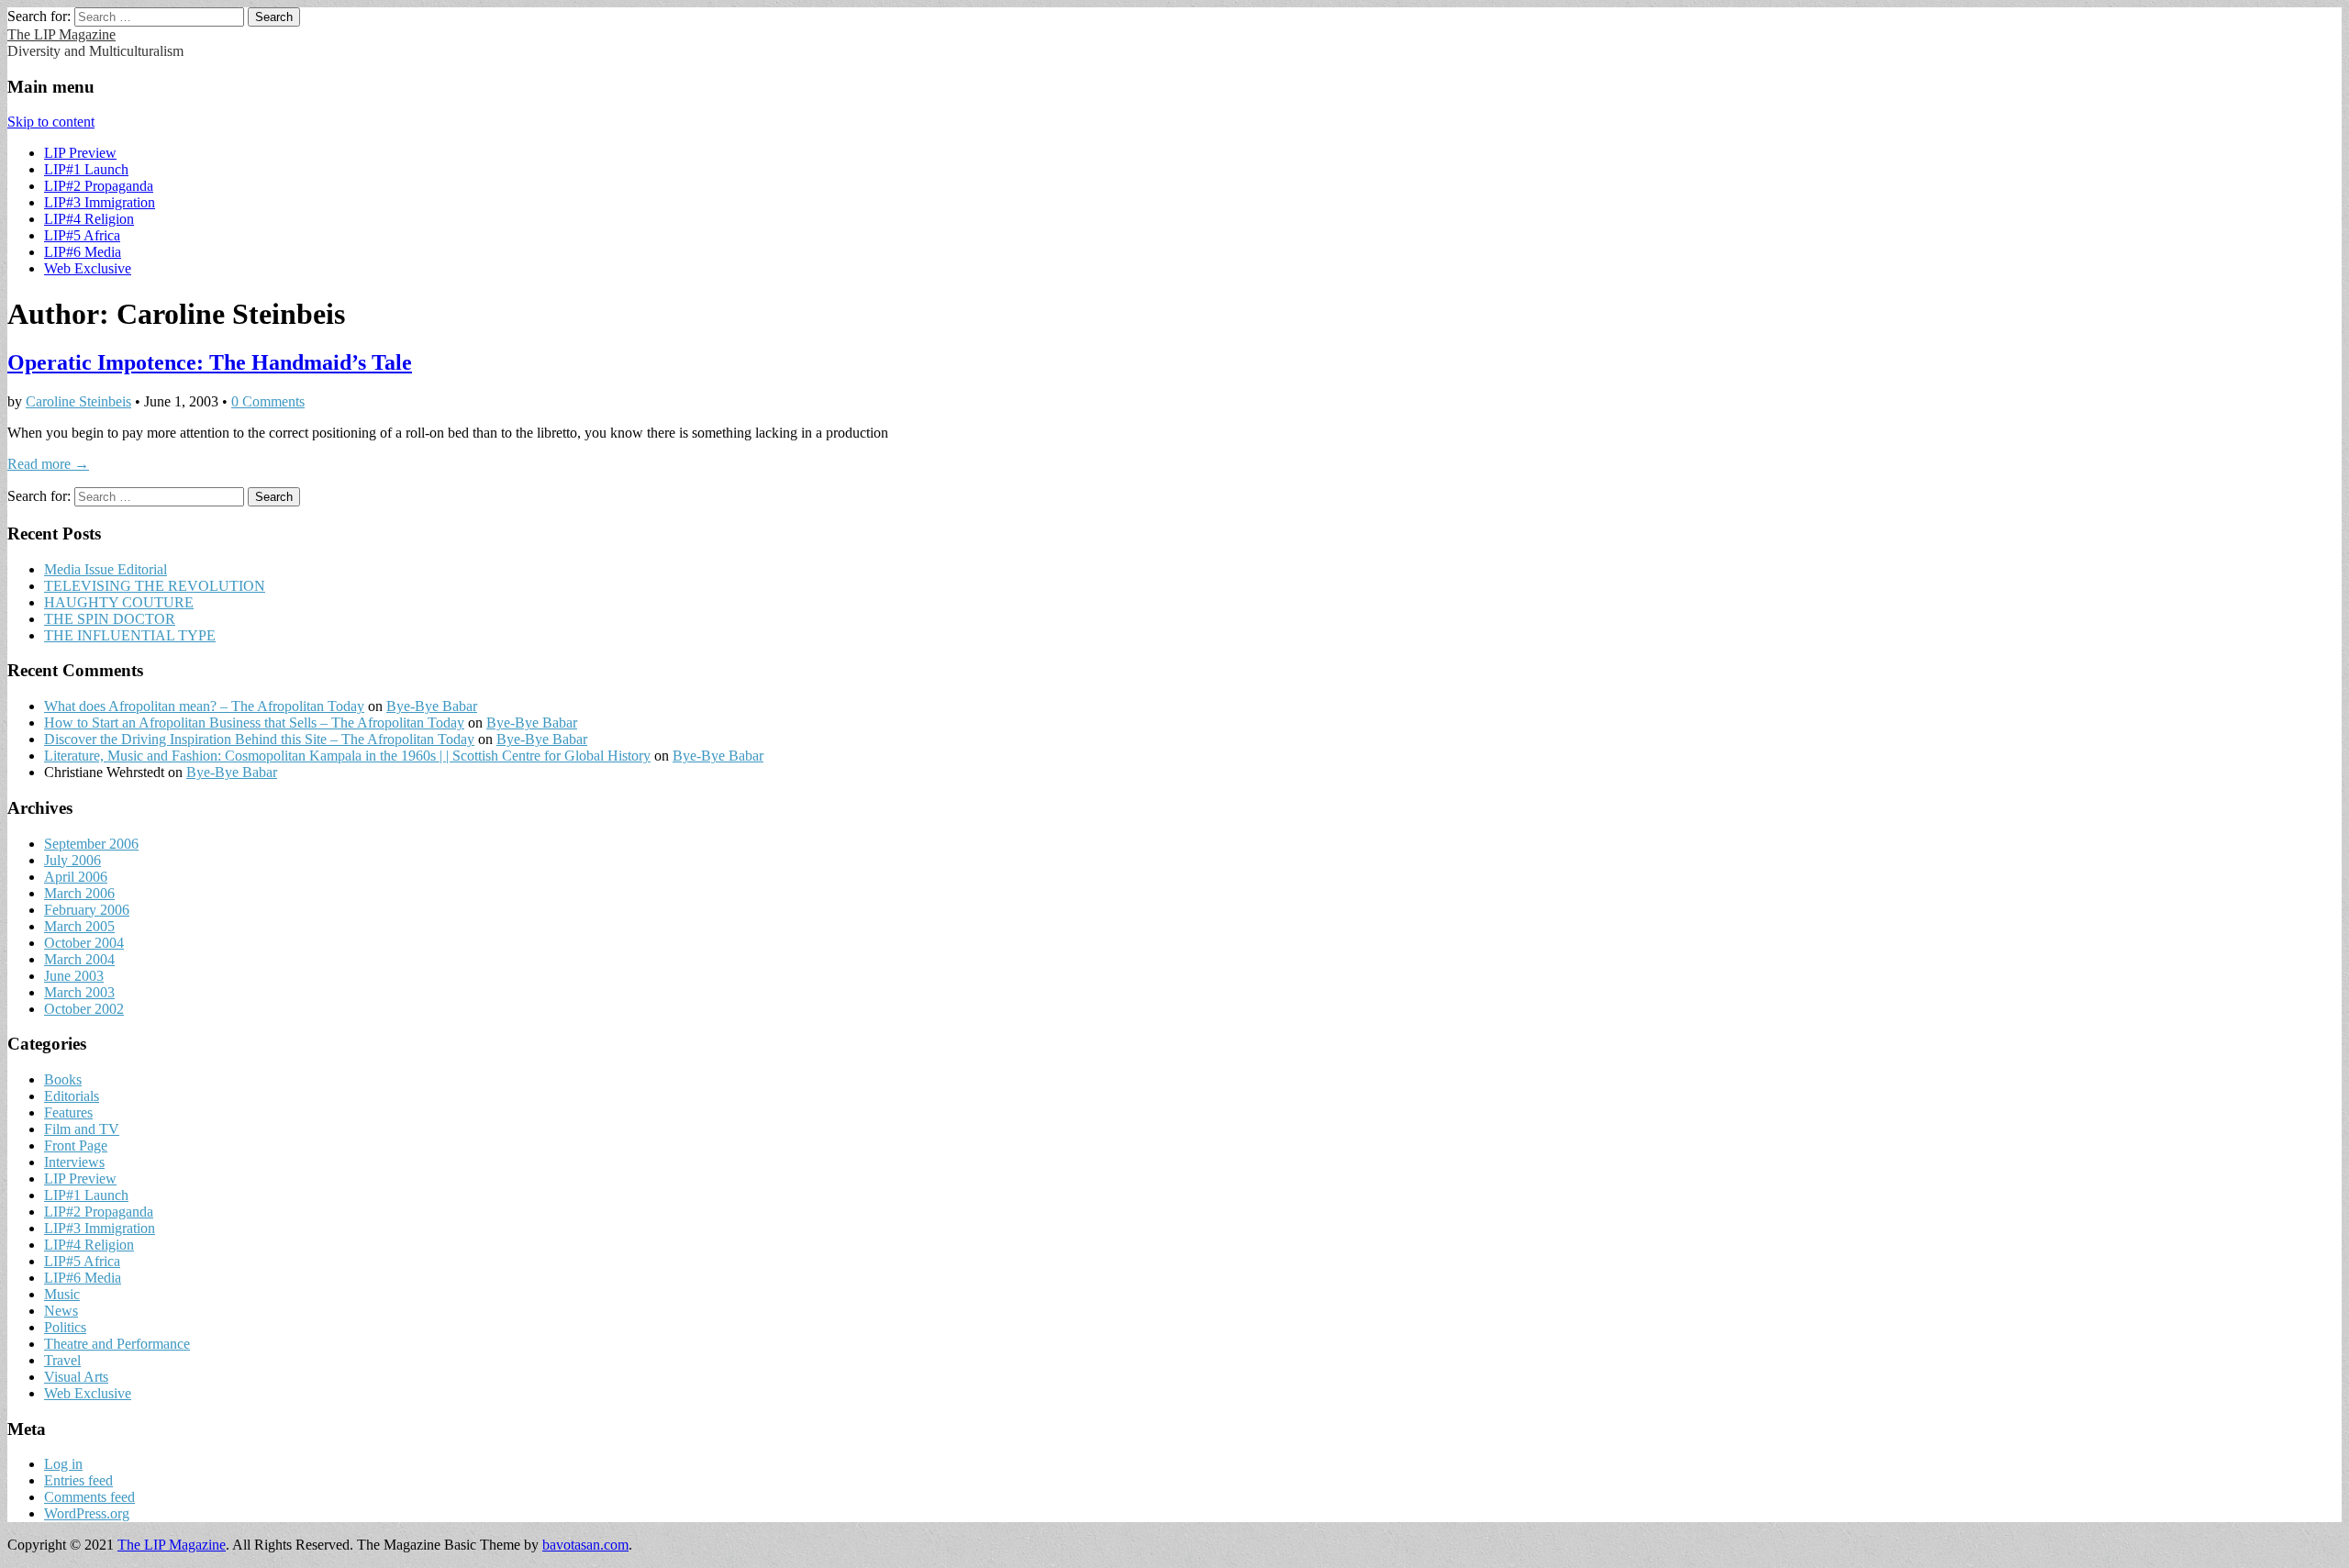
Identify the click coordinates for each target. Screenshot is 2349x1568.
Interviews (74, 1162)
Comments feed (89, 1497)
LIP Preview (80, 153)
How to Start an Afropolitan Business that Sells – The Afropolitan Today (254, 723)
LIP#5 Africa (82, 235)
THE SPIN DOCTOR (110, 619)
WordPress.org (87, 1513)
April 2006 (76, 877)
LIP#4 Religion (89, 219)
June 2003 (74, 976)
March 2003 (79, 992)
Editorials (72, 1096)
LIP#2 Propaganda (99, 186)
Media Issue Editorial (106, 569)
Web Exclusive (88, 268)
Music (62, 1294)
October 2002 (84, 1009)
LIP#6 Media (83, 252)
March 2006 (79, 893)
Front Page (76, 1145)
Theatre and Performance (117, 1344)
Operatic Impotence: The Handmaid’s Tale (210, 362)
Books (63, 1079)
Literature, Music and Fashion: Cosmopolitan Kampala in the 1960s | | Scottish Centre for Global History (347, 756)
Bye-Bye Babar (432, 706)
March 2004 (79, 959)
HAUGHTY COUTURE (119, 602)
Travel (62, 1360)
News (61, 1311)
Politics (65, 1327)
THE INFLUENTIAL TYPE (130, 635)
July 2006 (72, 860)
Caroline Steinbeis (78, 401)
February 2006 (87, 910)
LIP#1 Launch (86, 169)
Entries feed (78, 1480)
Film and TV (82, 1129)
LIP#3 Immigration (100, 202)
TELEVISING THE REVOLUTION (155, 586)
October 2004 (84, 943)
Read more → (48, 464)
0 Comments (268, 401)
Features (68, 1112)
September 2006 (91, 844)
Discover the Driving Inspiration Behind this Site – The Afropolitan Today (259, 739)
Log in (63, 1464)
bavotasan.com (585, 1545)
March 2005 (79, 926)
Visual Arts (76, 1377)
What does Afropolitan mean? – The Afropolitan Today (204, 706)
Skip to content (51, 122)
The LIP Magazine (61, 34)
